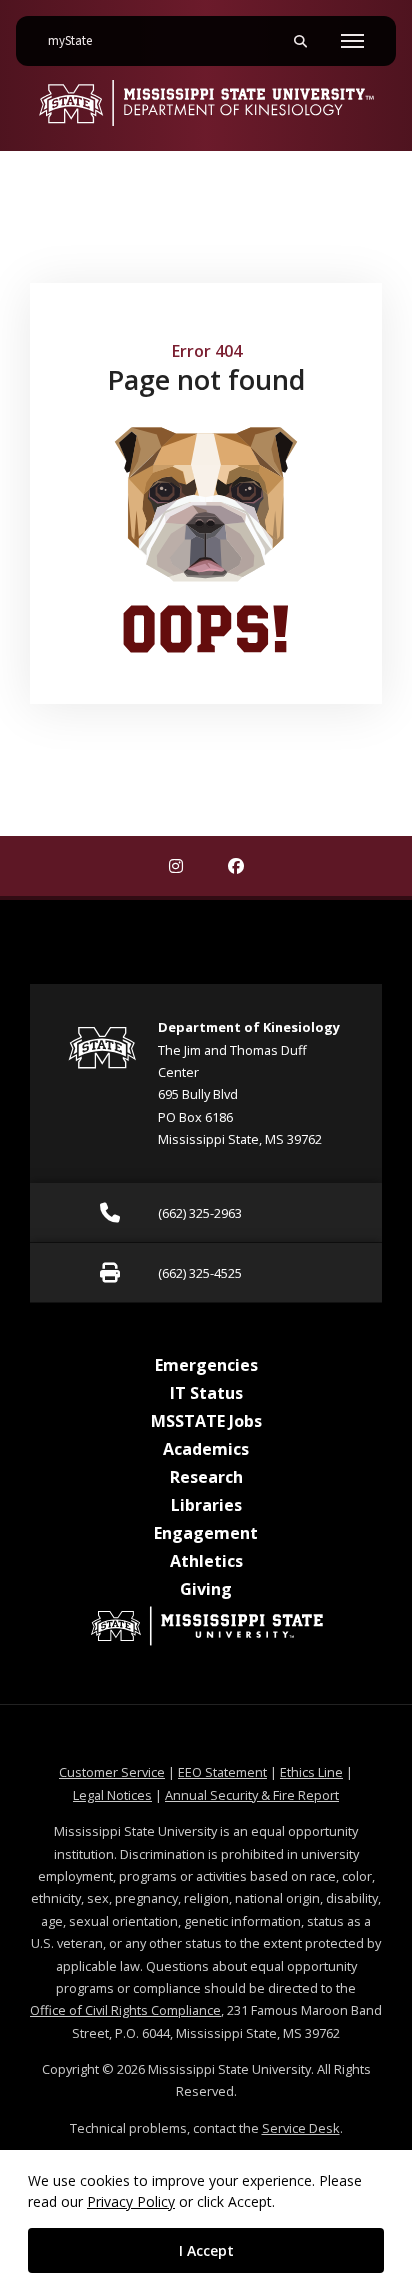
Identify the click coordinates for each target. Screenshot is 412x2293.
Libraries (206, 1505)
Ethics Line (311, 1772)
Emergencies (206, 1365)
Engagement (206, 1533)
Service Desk (301, 2128)
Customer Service (112, 1772)
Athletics (206, 1561)
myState (78, 40)
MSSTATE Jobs (206, 1421)
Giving (206, 1589)
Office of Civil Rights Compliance (125, 2010)
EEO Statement (222, 1772)
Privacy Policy (131, 2201)
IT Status (206, 1393)
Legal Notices (112, 1795)
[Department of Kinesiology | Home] (206, 103)
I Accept (206, 2250)
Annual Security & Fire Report (252, 1795)
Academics (206, 1449)
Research (206, 1477)
